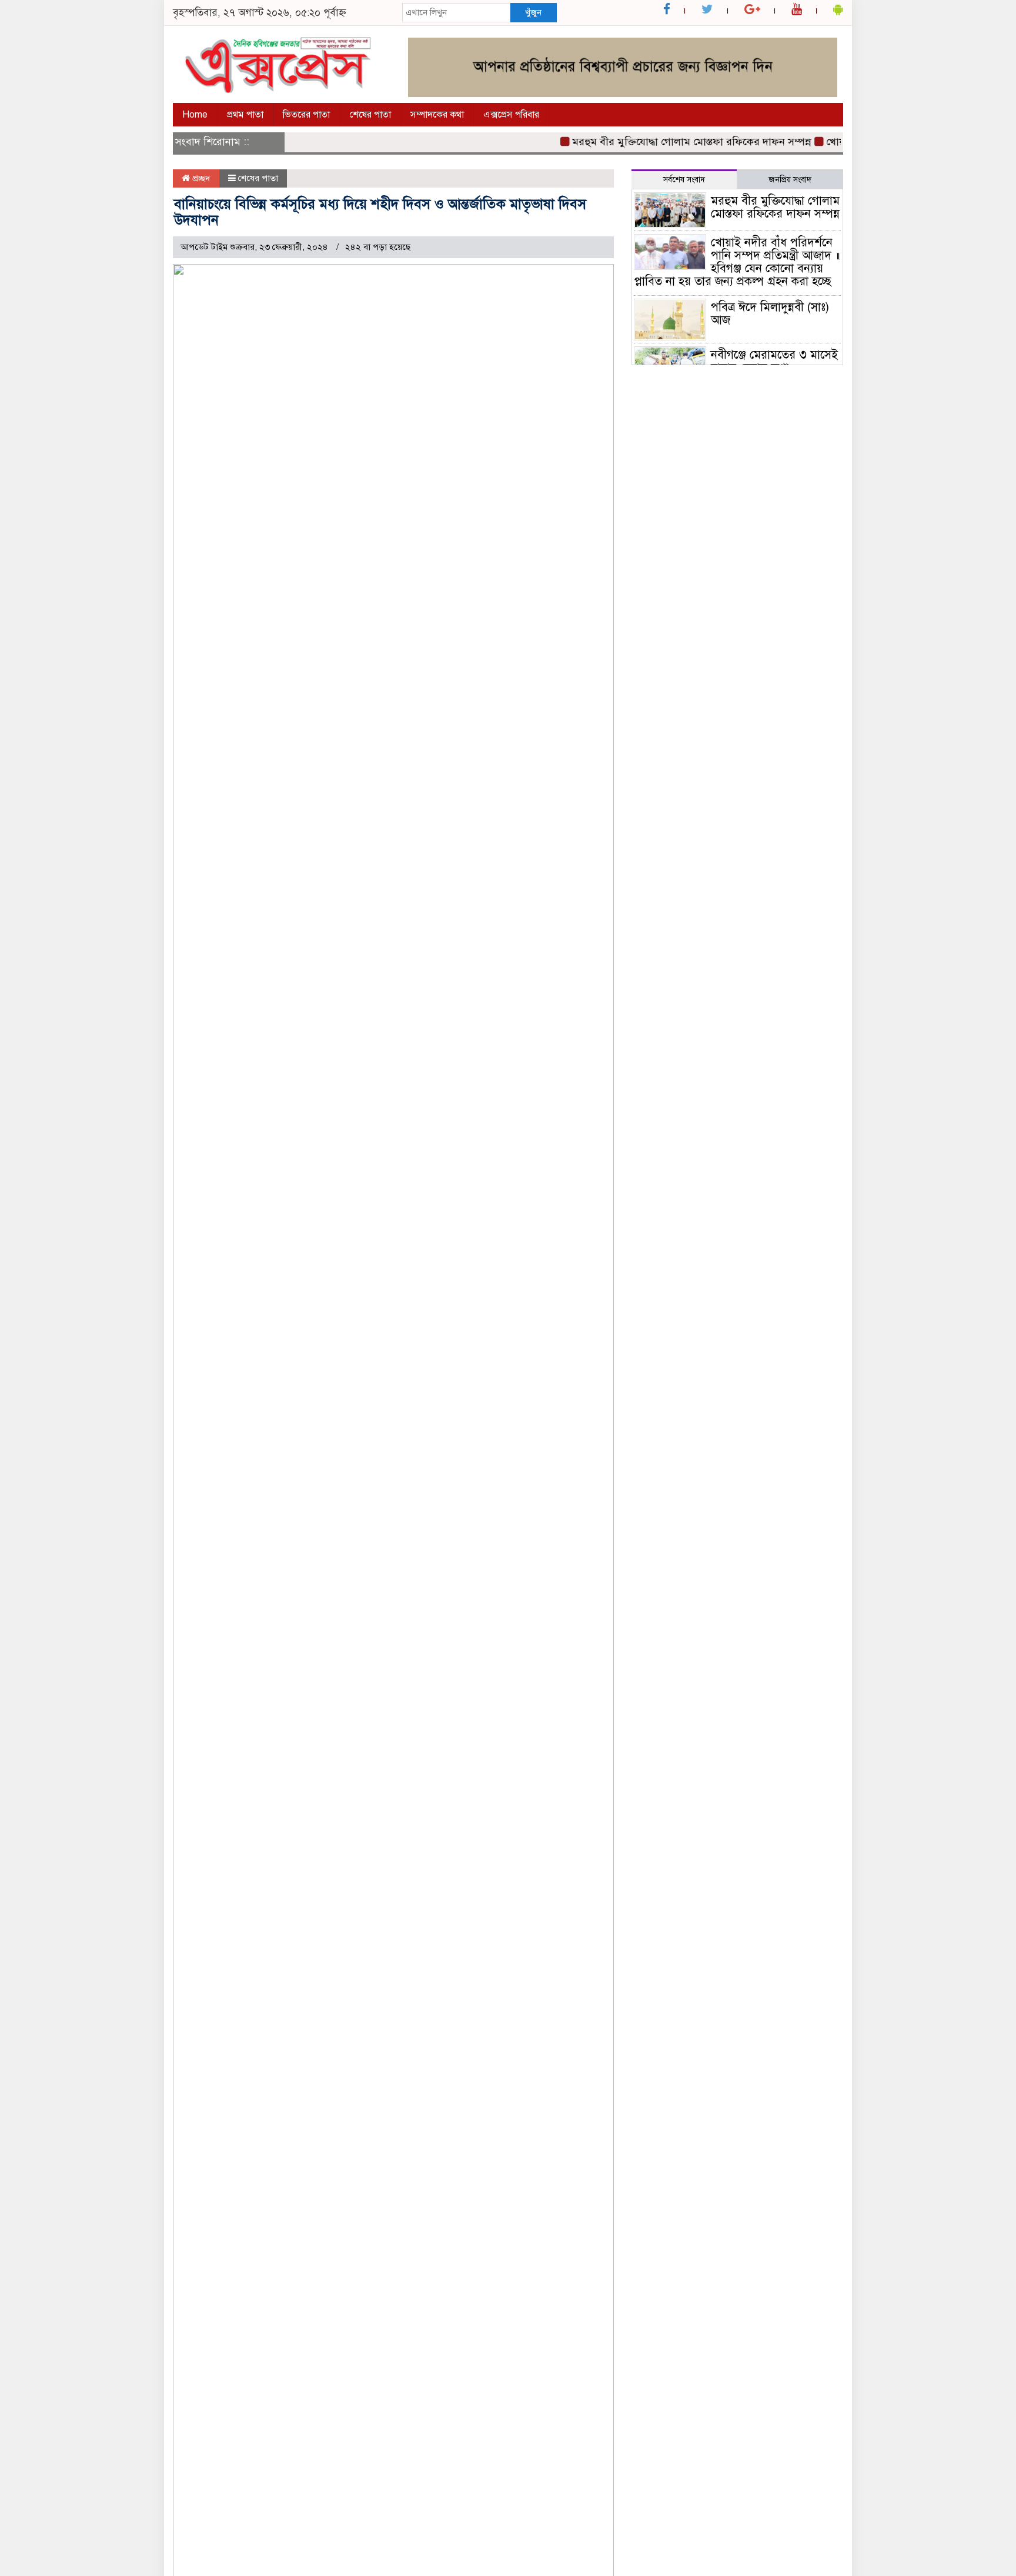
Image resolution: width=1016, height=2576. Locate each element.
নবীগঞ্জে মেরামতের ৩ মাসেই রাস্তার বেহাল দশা (774, 361)
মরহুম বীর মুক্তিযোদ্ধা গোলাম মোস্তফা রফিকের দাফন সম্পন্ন (669, 142)
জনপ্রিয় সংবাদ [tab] (790, 180)
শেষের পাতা (370, 115)
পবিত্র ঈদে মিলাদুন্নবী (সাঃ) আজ (770, 314)
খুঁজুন (533, 12)
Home (195, 115)
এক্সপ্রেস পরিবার (511, 115)
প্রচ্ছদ (200, 178)
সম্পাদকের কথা (437, 115)
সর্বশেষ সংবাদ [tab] (684, 180)
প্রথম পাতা (245, 115)
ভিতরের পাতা (306, 115)
